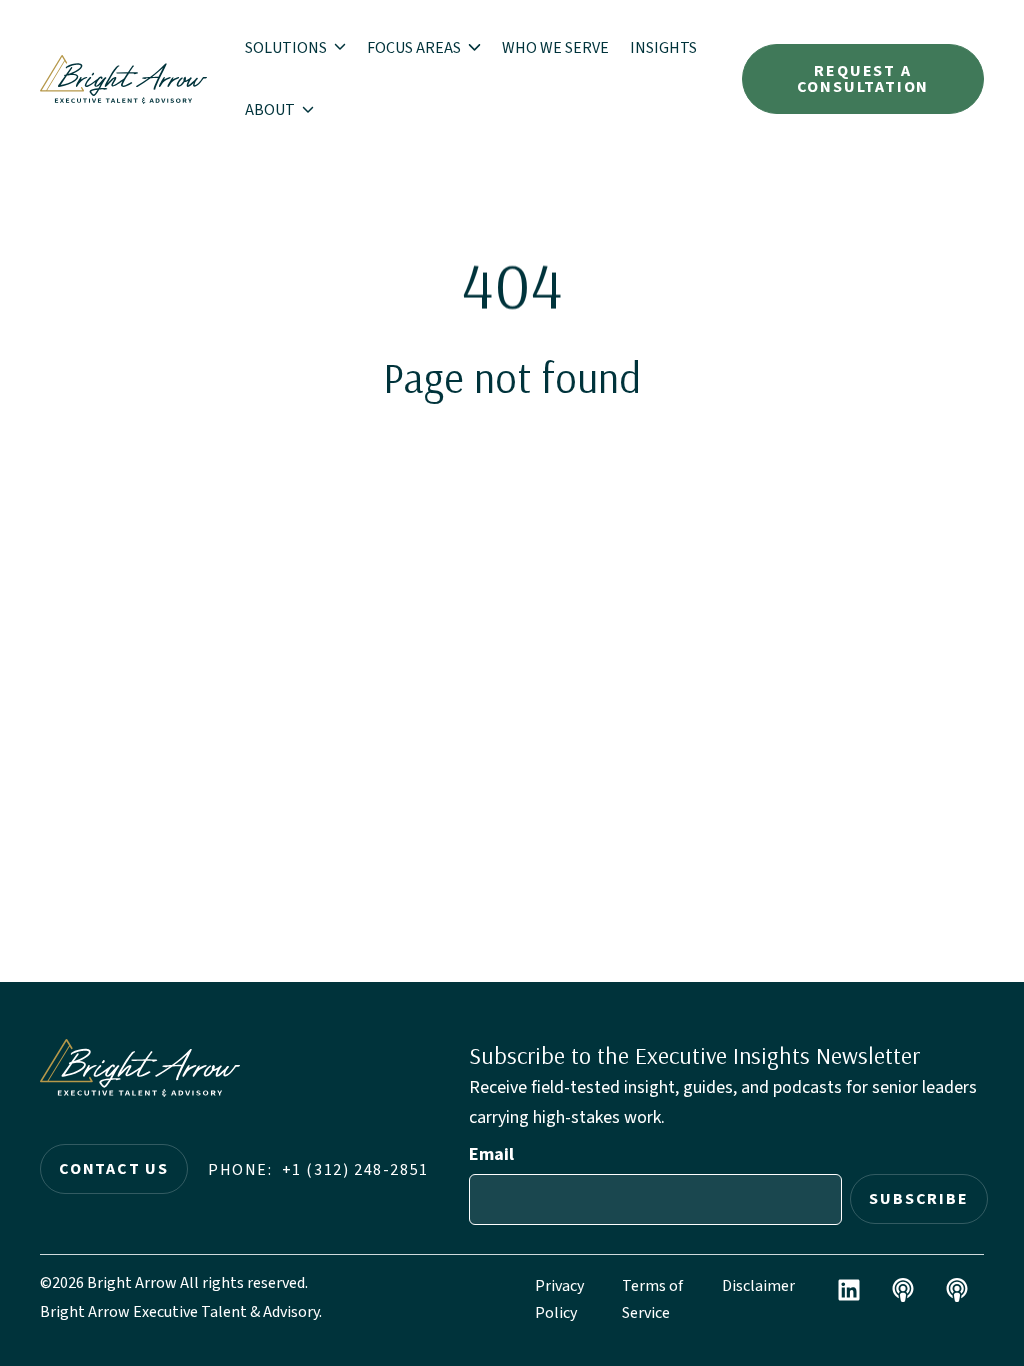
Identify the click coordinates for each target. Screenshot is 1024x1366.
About (271, 110)
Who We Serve (555, 48)
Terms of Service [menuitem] (652, 1299)
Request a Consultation (863, 79)
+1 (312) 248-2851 (355, 1170)
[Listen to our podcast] (903, 1290)
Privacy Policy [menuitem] (559, 1299)
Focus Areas (415, 48)
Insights (663, 48)
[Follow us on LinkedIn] (849, 1290)
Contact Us (114, 1169)
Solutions (287, 48)
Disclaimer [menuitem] (758, 1286)
